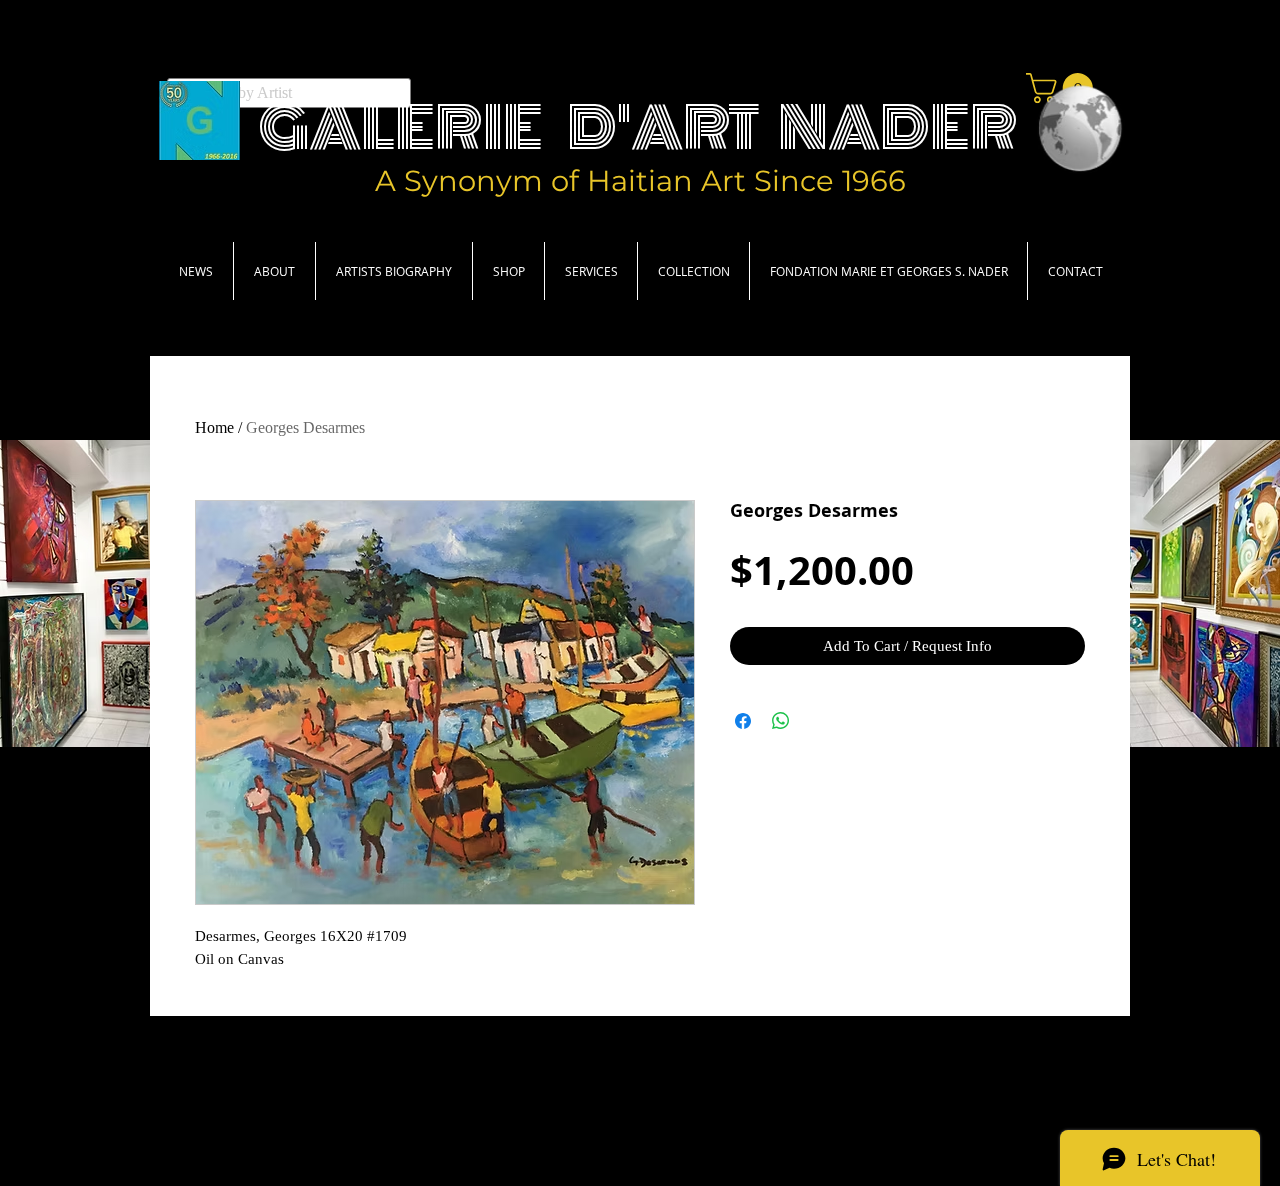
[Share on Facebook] (743, 721)
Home (214, 427)
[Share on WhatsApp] (781, 721)
